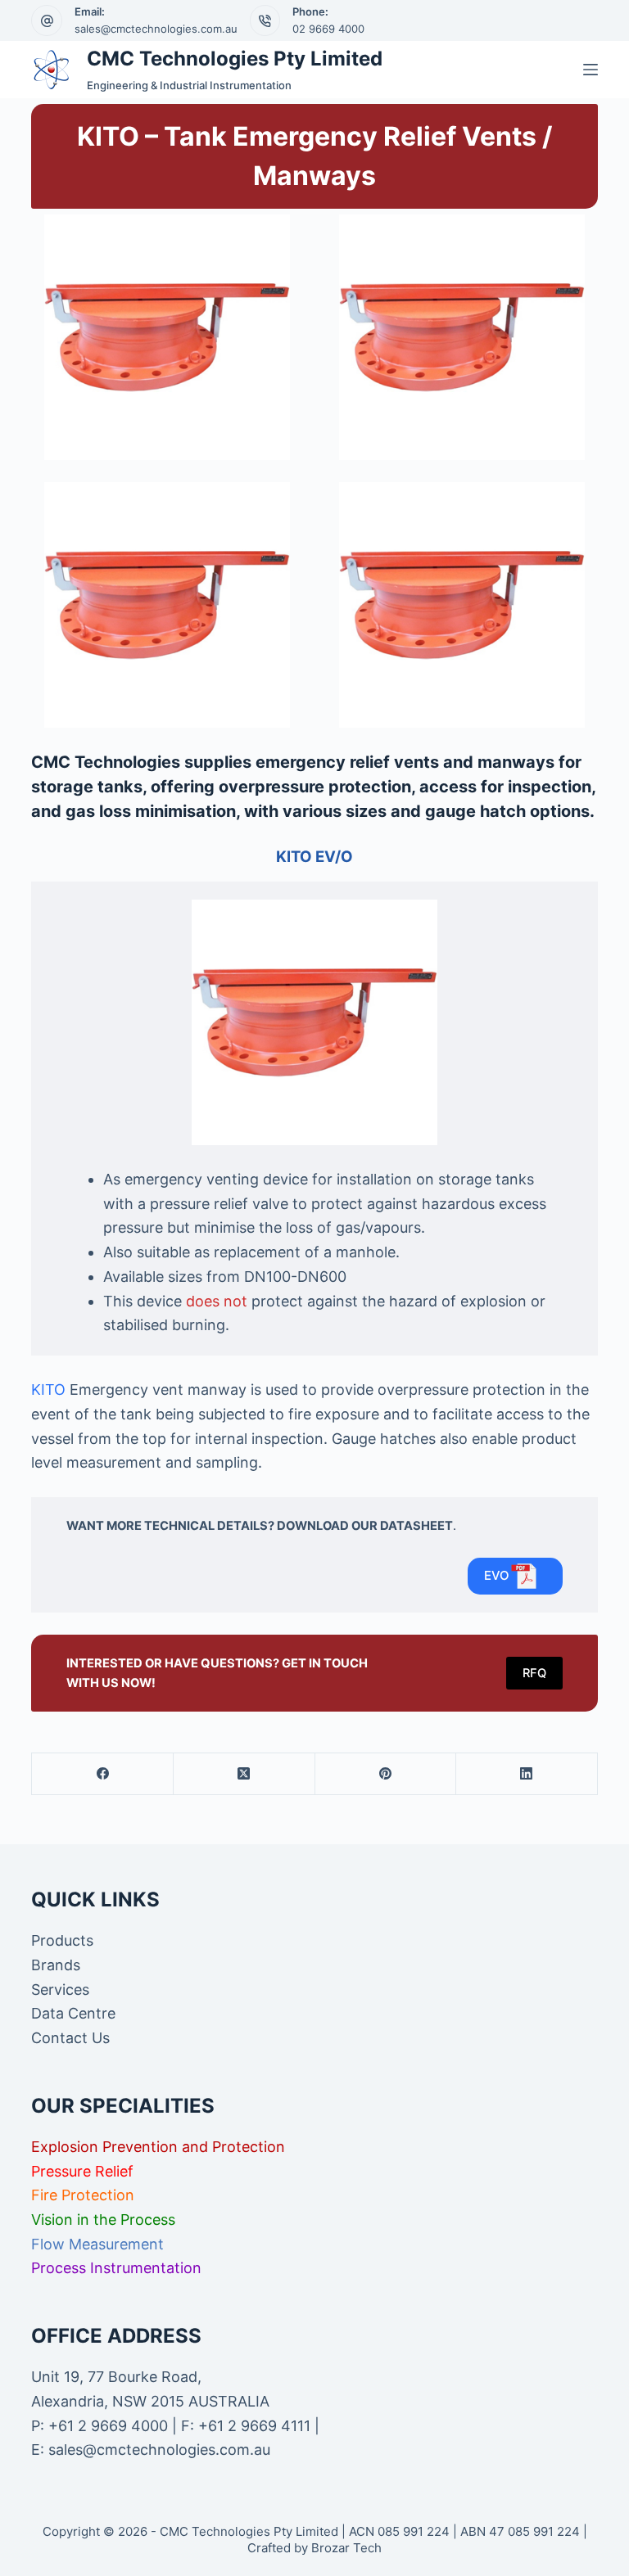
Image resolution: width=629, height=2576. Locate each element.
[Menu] (591, 70)
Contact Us (70, 2038)
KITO (48, 1390)
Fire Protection (83, 2195)
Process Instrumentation (116, 2268)
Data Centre (73, 2013)
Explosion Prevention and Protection (158, 2147)
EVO (497, 1575)
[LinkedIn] (527, 1774)
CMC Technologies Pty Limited (235, 59)
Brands (56, 1965)
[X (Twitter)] (244, 1774)
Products (62, 1940)
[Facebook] (103, 1774)
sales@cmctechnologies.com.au (156, 29)
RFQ (534, 1673)
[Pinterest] (386, 1774)
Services (60, 1990)
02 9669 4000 (328, 29)
